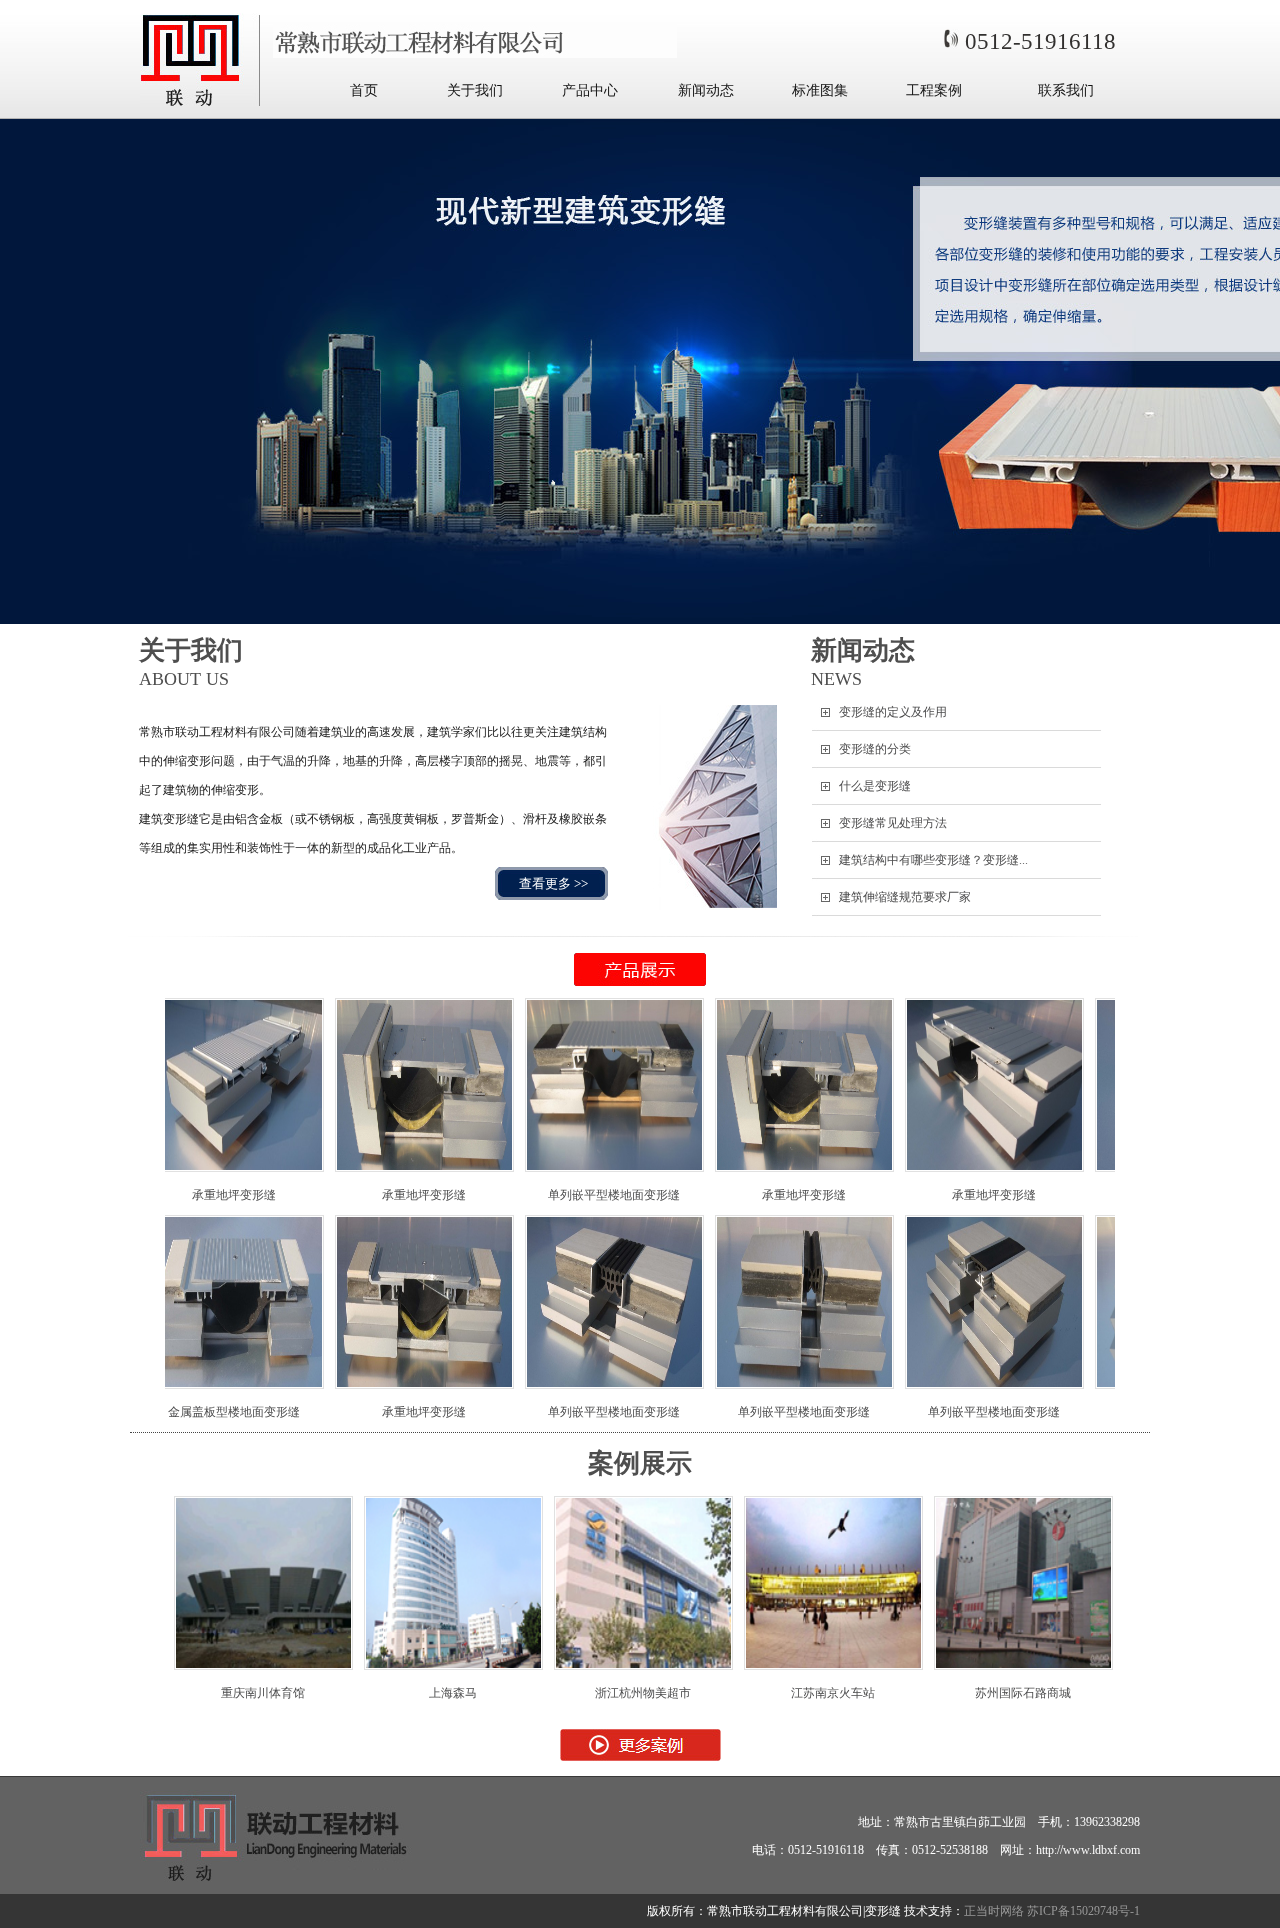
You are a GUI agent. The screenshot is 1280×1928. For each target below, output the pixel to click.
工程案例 (934, 90)
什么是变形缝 (875, 786)
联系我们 (1066, 90)
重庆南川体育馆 (167, 1693)
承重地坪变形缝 (304, 1195)
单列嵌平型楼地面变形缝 (494, 1195)
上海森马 (357, 1693)
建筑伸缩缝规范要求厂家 (905, 897)
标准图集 (820, 90)
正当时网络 (994, 1911)
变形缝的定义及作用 (893, 712)
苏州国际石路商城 (927, 1693)
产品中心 (590, 90)
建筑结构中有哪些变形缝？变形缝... (933, 860)
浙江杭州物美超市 (547, 1693)
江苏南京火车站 (737, 1693)
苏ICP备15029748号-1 (1083, 1911)
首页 (364, 90)
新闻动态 (706, 90)
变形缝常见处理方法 (893, 823)
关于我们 (475, 90)
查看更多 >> (553, 883)
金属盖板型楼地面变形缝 (1064, 1412)
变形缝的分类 (875, 749)
